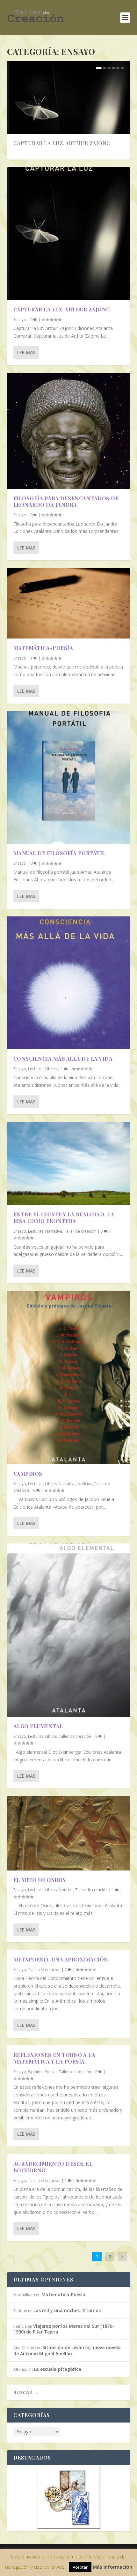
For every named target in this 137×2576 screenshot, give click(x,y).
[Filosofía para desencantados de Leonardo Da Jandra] (69, 431)
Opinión (35, 2072)
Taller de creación (80, 1231)
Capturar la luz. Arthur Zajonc (62, 143)
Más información (112, 2567)
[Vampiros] (69, 1378)
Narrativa (54, 1231)
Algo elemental (38, 1726)
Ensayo (20, 320)
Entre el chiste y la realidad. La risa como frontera (64, 1218)
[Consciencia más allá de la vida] (69, 983)
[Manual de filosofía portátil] (69, 778)
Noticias (85, 1484)
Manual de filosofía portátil (59, 853)
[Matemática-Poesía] (69, 603)
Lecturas (36, 1069)
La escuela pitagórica (58, 2369)
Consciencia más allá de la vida (63, 1059)
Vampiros (28, 1474)
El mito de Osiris (40, 1880)
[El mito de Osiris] (69, 1833)
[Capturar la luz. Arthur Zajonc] (69, 234)
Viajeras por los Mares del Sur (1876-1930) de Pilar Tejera (64, 2329)
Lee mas (26, 352)
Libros (51, 1069)
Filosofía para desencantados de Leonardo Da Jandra (66, 502)
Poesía (51, 2072)
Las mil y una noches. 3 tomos (67, 2310)
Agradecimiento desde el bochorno (53, 2167)
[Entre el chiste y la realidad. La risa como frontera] (69, 1164)
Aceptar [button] (80, 2567)
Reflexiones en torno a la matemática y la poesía (54, 2058)
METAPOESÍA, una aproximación (61, 1959)
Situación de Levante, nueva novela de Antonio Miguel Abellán (67, 2350)
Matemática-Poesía (43, 648)
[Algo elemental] (69, 1630)
